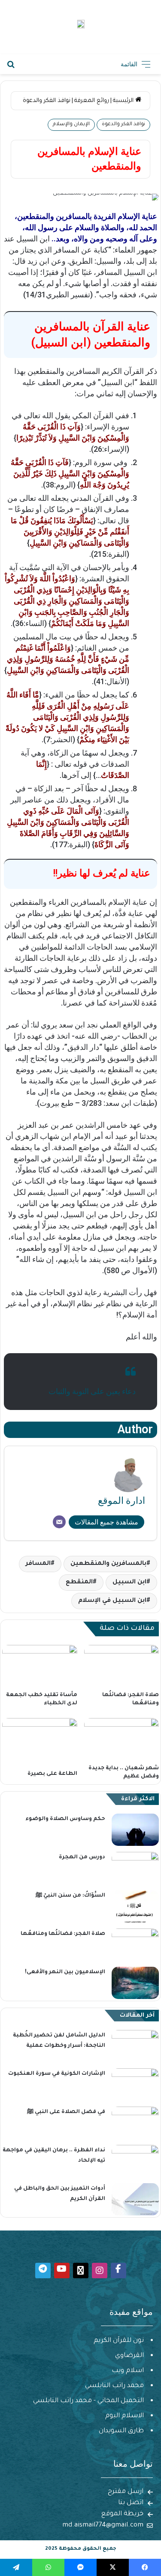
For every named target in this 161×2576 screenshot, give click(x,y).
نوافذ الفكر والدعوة (47, 101)
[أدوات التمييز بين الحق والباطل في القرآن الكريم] (135, 2199)
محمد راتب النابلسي (114, 2386)
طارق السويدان (121, 2431)
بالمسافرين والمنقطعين (108, 1564)
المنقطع (79, 1583)
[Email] (59, 1522)
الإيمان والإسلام (71, 125)
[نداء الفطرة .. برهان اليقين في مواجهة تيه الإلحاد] (135, 2161)
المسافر (38, 1564)
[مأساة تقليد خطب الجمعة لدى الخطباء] (40, 1666)
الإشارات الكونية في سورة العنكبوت (57, 2074)
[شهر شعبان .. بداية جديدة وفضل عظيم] (122, 1739)
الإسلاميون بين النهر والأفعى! (65, 1972)
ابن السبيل (129, 1583)
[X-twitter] (81, 2271)
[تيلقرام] (16, 2567)
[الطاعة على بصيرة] (40, 1742)
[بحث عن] (11, 67)
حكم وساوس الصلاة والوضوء (65, 1819)
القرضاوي (129, 2356)
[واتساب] (48, 2567)
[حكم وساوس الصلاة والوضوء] (135, 1830)
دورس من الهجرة (82, 1857)
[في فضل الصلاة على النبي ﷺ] (135, 2123)
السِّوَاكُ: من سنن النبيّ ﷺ (70, 1896)
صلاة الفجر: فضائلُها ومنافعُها (63, 1934)
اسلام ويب (128, 2371)
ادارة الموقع (122, 1501)
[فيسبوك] (145, 2567)
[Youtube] (62, 2271)
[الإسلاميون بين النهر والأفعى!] (135, 1983)
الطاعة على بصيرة (52, 1774)
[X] (113, 2567)
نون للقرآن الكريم (119, 2341)
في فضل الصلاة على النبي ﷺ (66, 2112)
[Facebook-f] (118, 2271)
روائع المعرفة (92, 101)
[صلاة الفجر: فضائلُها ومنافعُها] (122, 1666)
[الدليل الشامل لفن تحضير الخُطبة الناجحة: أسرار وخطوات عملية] (135, 2046)
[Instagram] (100, 2271)
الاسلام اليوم (125, 2416)
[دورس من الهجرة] (135, 1868)
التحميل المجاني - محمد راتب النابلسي (88, 2401)
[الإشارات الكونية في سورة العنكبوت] (135, 2084)
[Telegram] (43, 2271)
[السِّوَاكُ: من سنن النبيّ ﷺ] (135, 1906)
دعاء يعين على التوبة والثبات (92, 1391)
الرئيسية (124, 101)
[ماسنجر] (80, 2567)
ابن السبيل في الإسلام (112, 1601)
